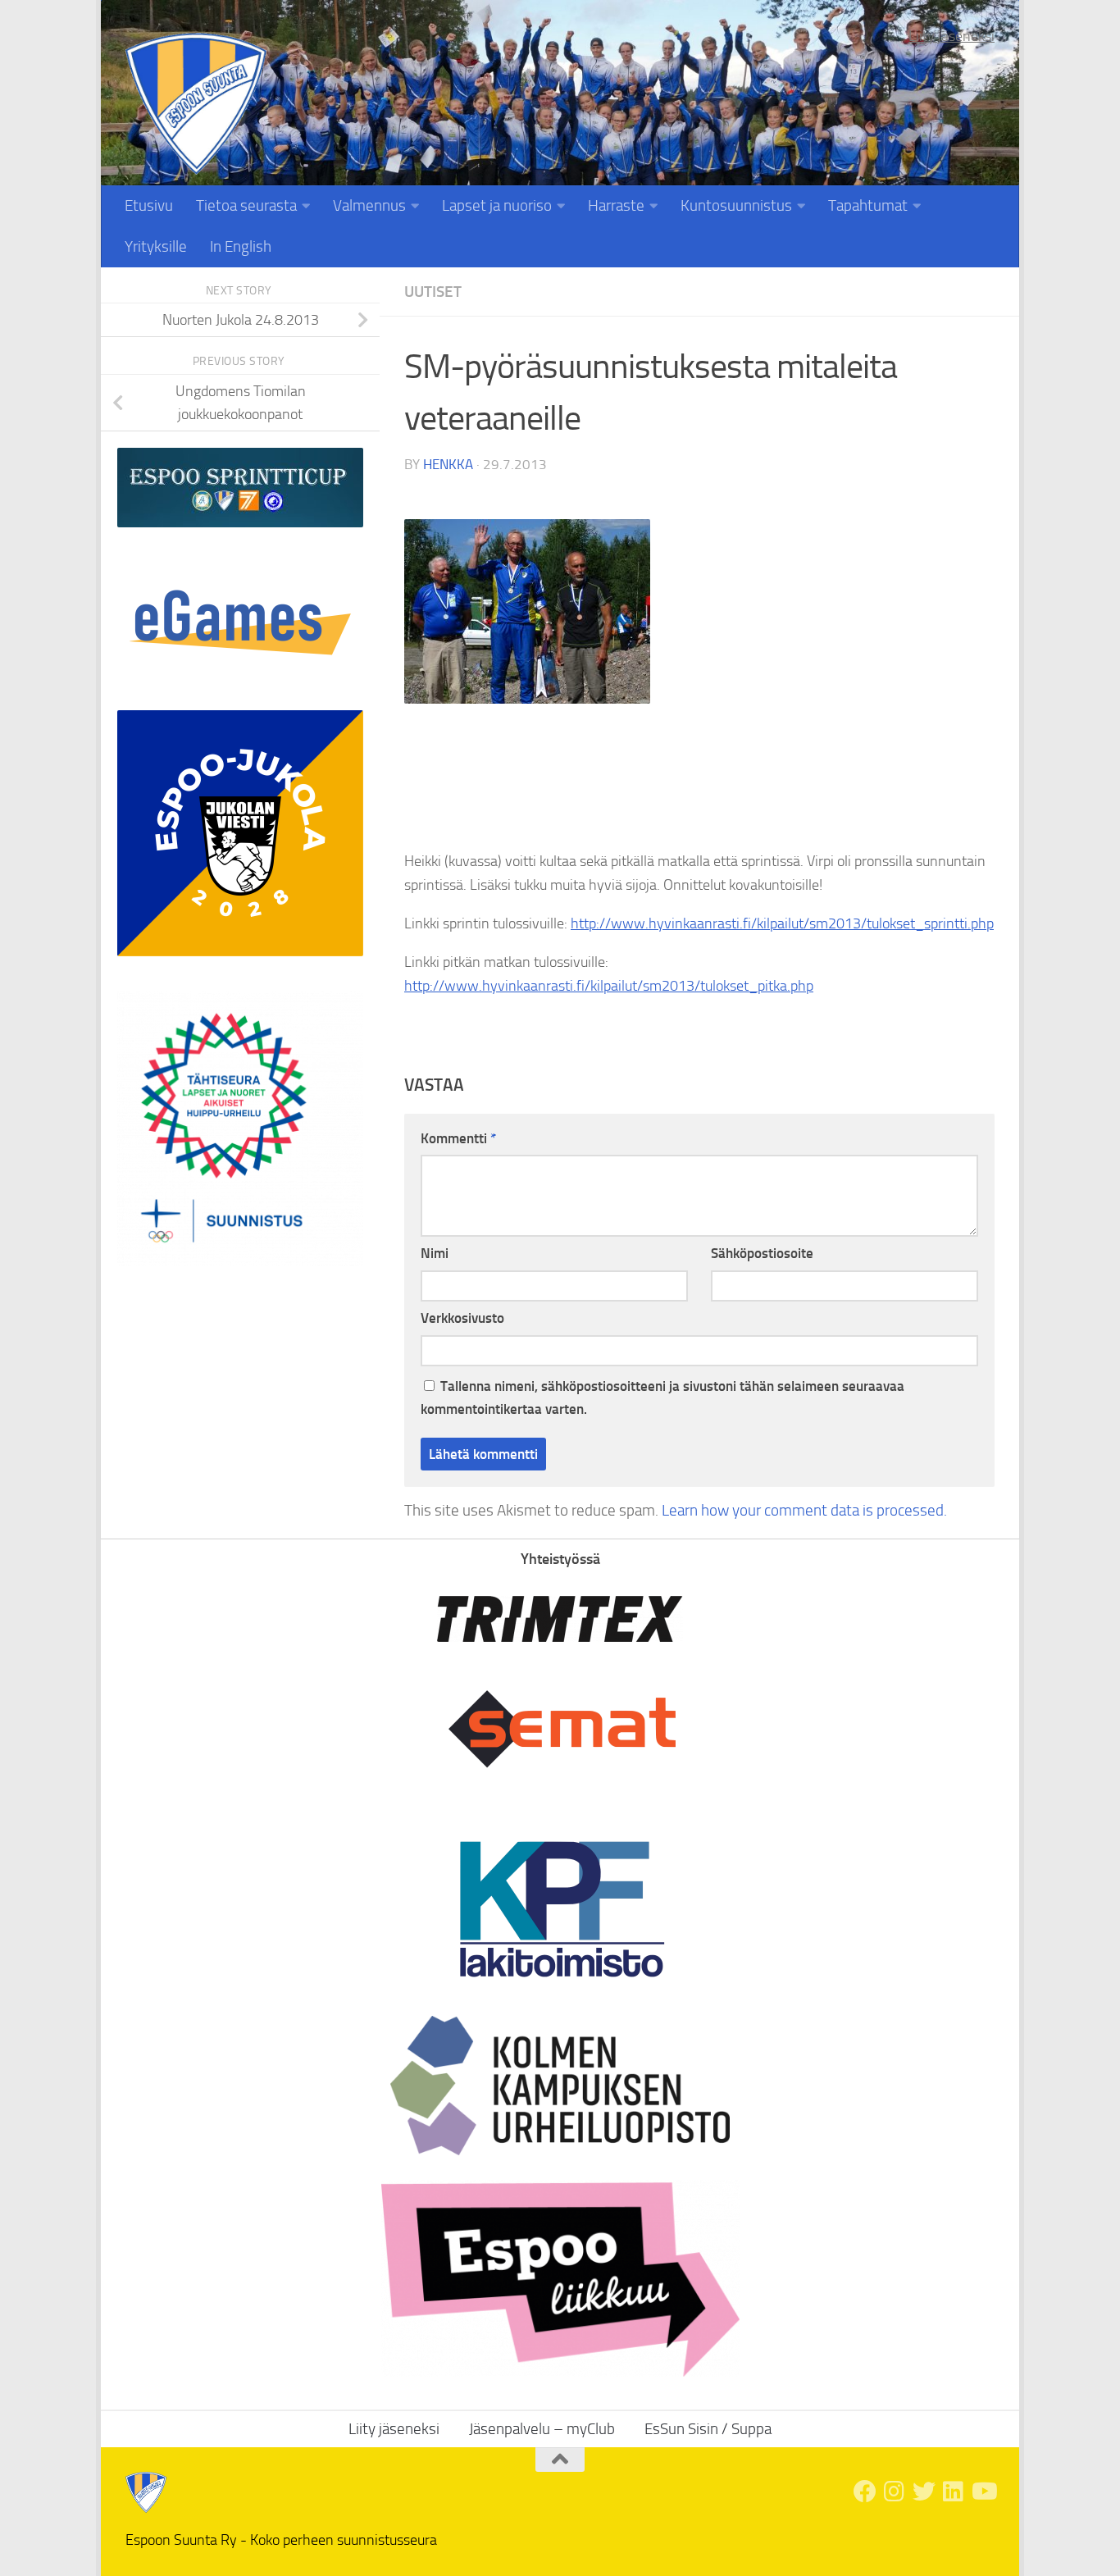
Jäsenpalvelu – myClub (542, 2429)
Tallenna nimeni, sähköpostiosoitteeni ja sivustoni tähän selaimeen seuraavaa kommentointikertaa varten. (662, 1398)
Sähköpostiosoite (762, 1253)
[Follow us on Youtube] (983, 2492)
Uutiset (433, 292)
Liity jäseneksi (952, 36)
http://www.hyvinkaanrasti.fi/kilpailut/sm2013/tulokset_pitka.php (609, 986)
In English (241, 246)
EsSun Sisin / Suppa (708, 2429)
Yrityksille (156, 246)
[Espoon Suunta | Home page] (196, 104)
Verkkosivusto (462, 1318)
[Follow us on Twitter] (924, 2492)
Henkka (448, 464)
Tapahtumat (868, 205)
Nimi (435, 1253)
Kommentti (458, 1138)
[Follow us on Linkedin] (954, 2492)
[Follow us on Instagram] (895, 2492)
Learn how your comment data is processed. (804, 1510)
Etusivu (149, 205)
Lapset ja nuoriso (497, 205)
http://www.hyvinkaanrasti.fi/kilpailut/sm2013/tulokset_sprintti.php (782, 923)
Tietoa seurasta (246, 205)
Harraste (616, 205)
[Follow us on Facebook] (865, 2492)
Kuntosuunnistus (736, 205)
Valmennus (369, 205)
